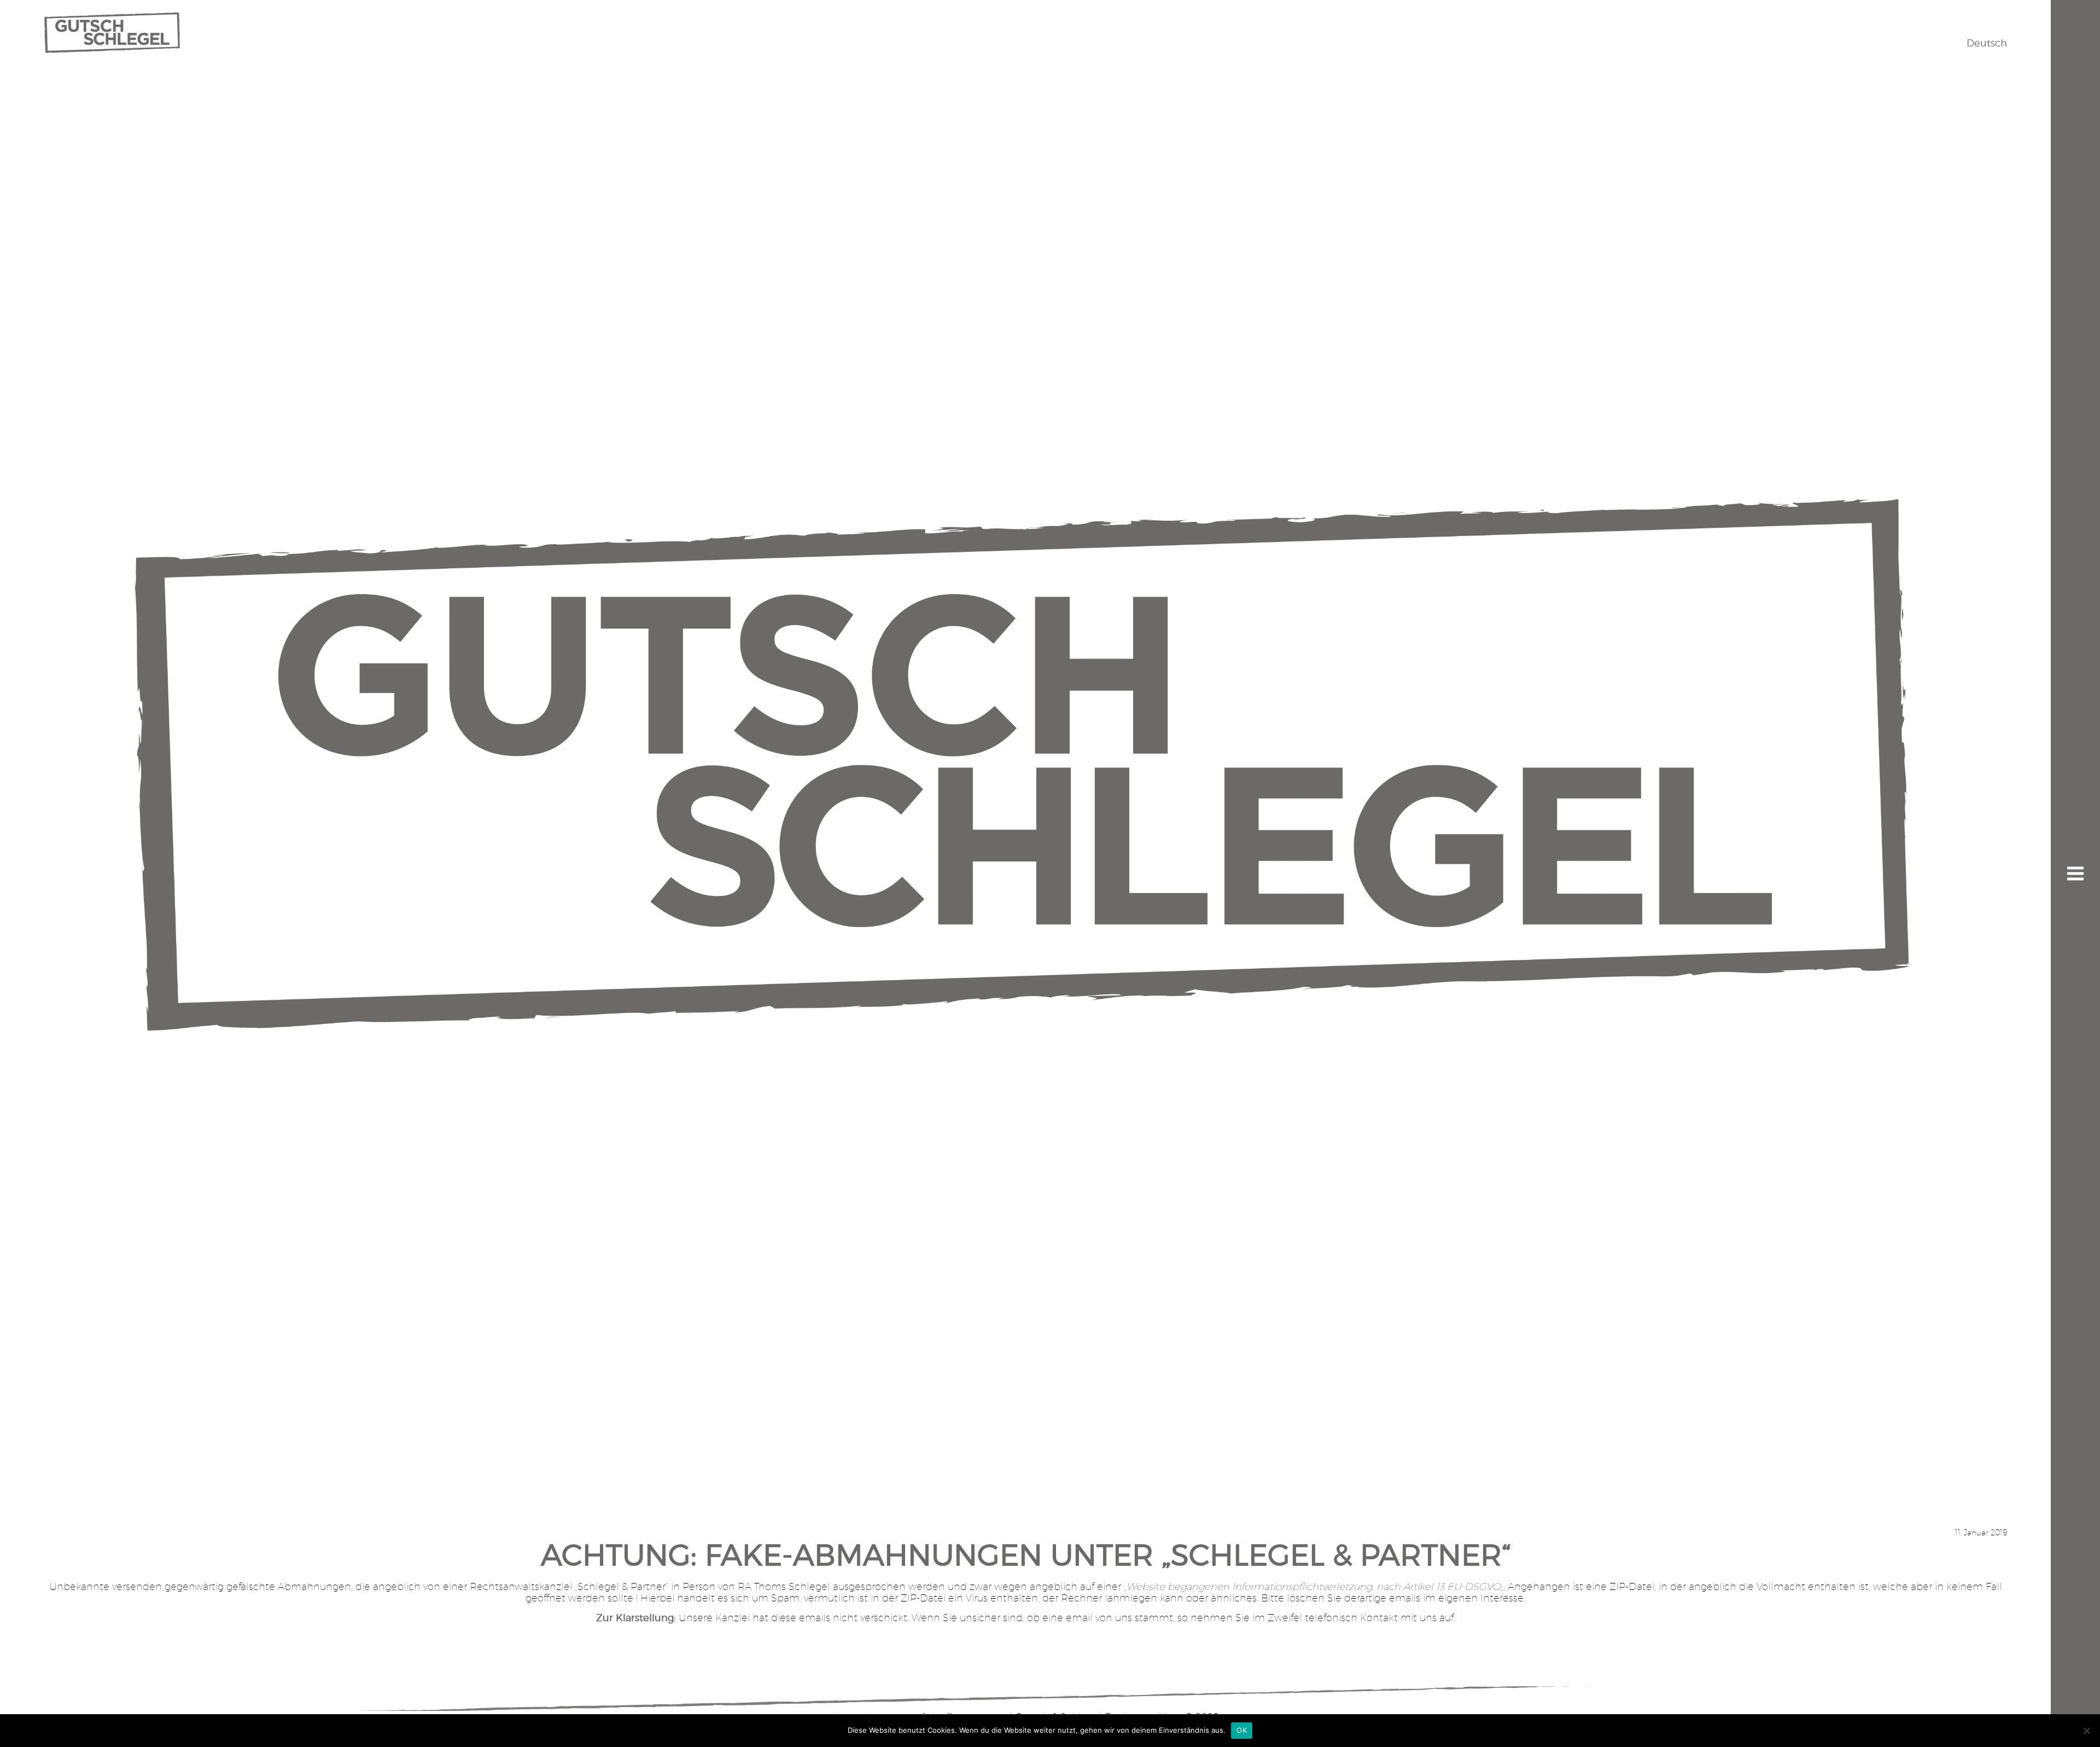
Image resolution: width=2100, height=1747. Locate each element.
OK (1242, 1730)
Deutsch (1987, 43)
